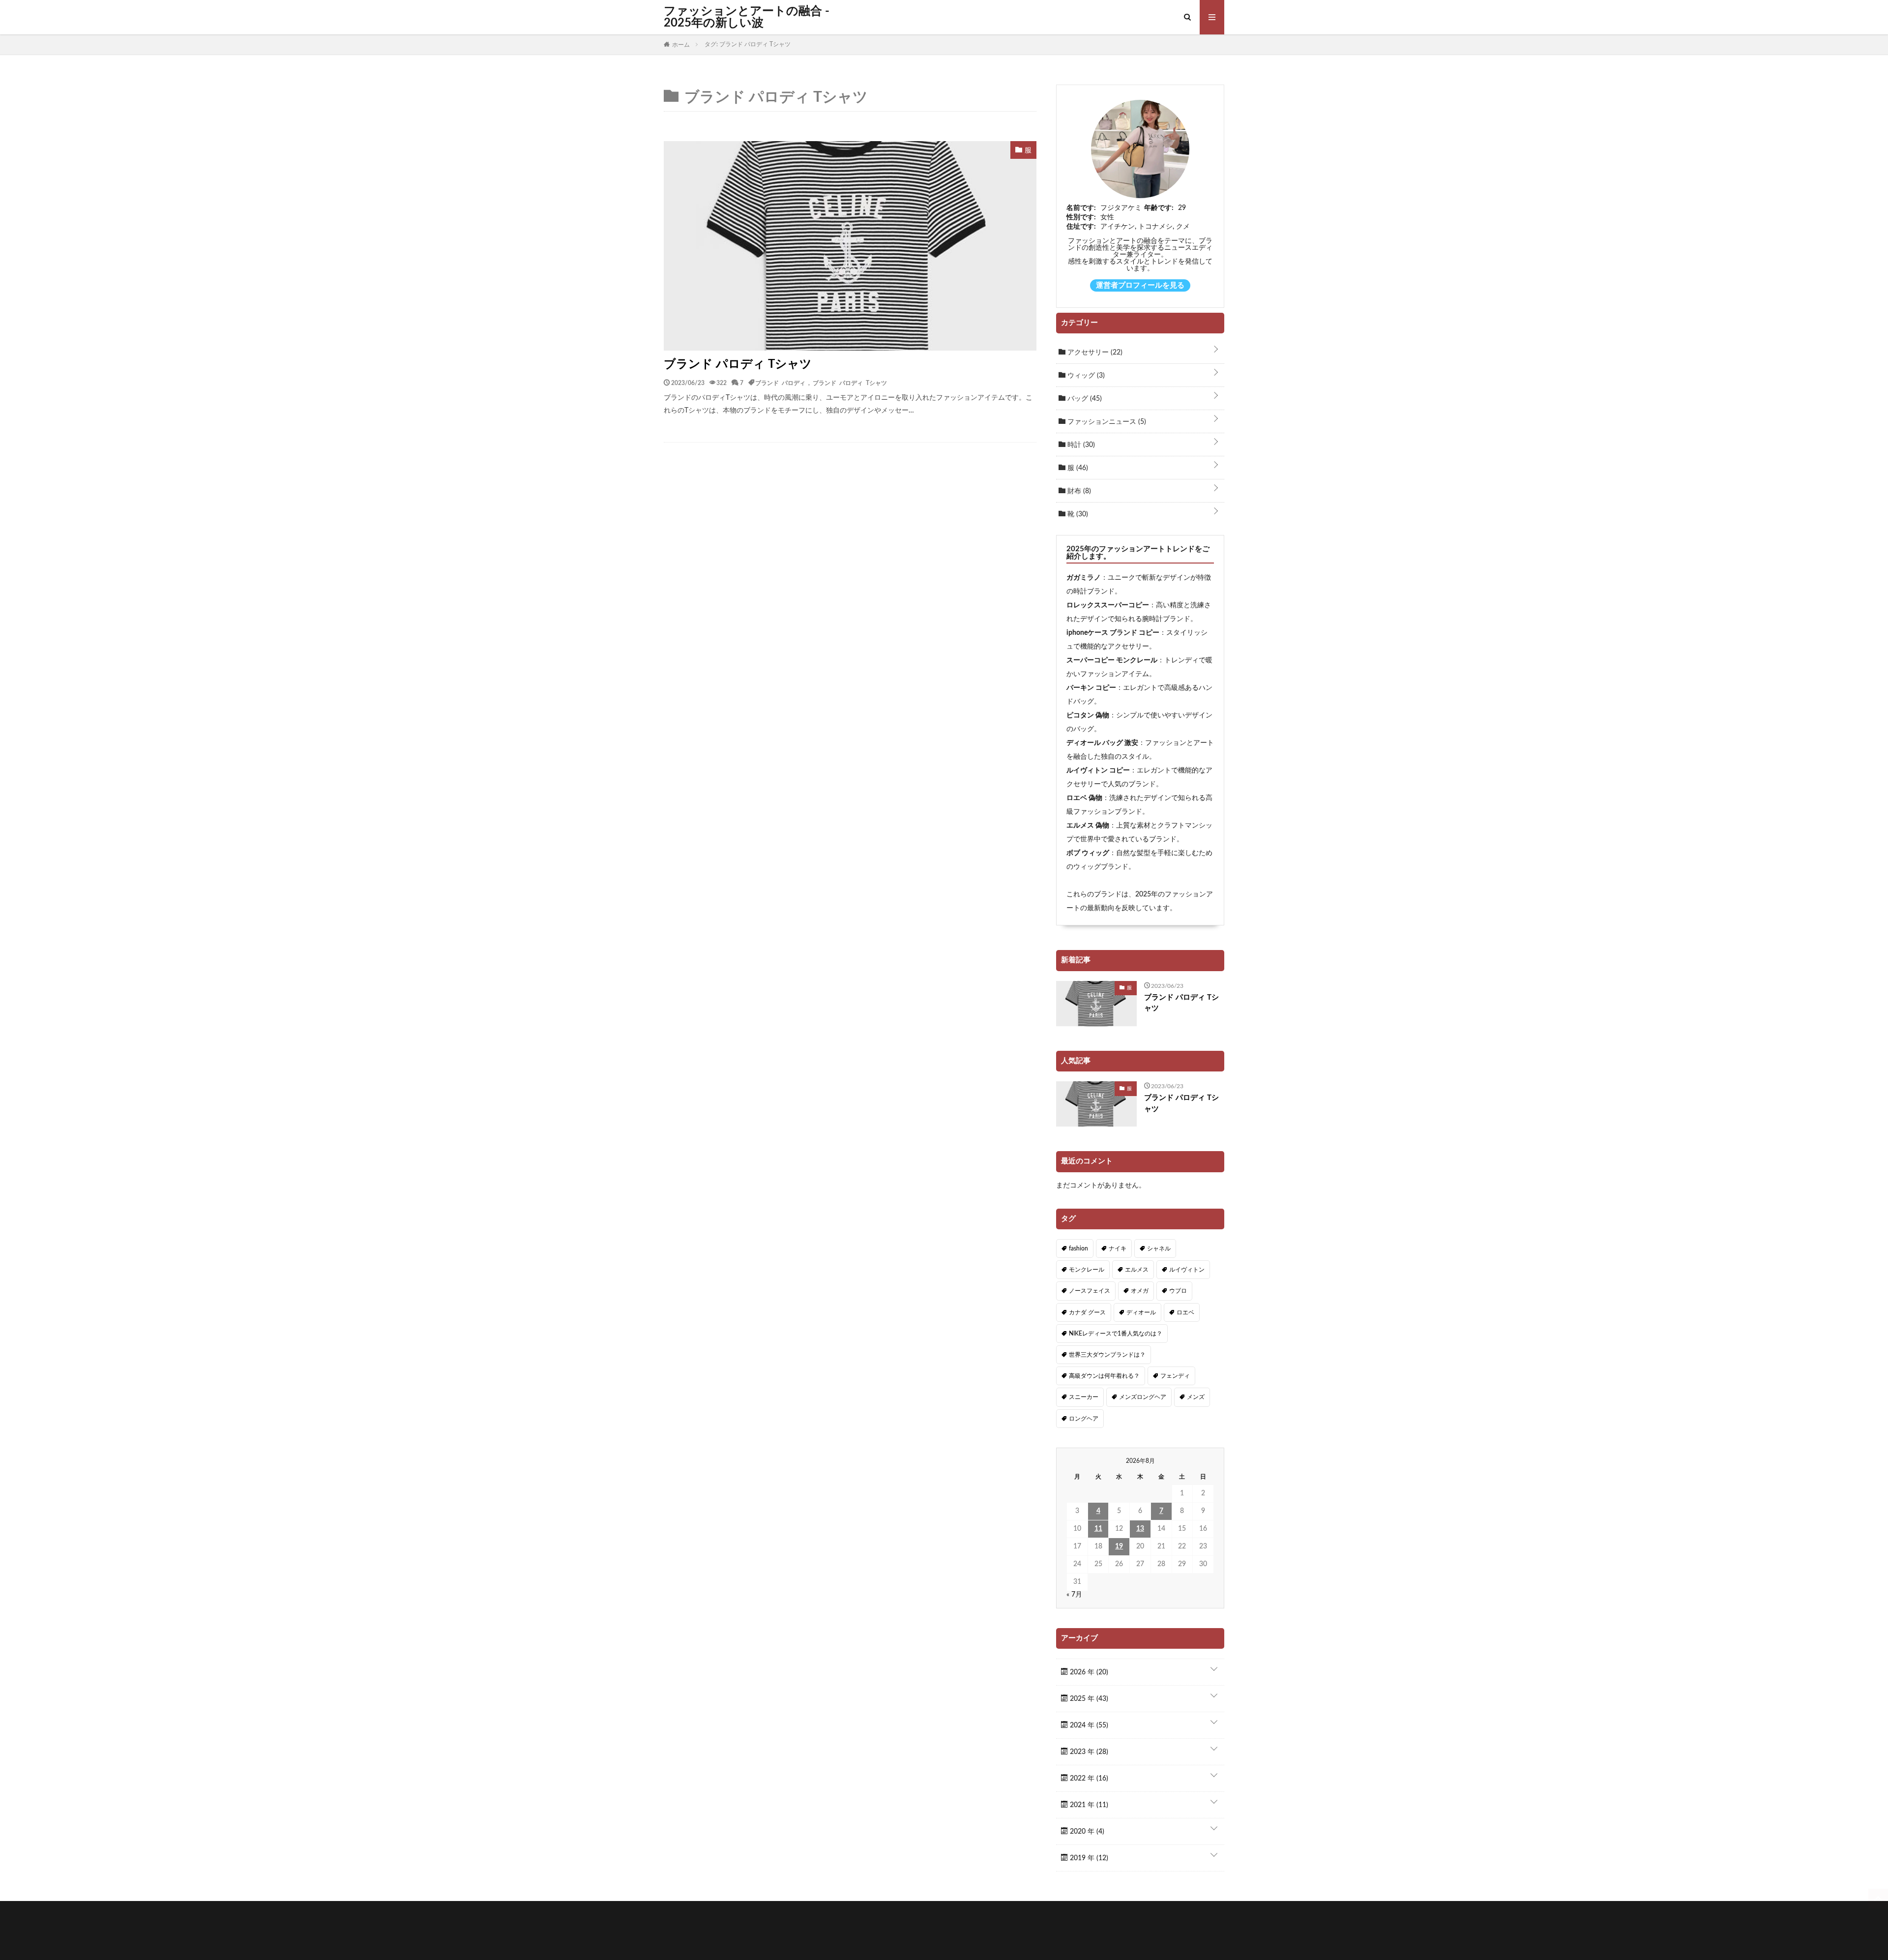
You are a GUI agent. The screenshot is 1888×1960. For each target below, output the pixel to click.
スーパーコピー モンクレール (1112, 660)
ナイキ (1118, 1248)
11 (1098, 1529)
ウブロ (1178, 1291)
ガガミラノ (1084, 578)
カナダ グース (1087, 1312)
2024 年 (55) (1088, 1725)
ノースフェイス (1090, 1291)
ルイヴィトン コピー (1098, 771)
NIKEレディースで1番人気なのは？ (1116, 1334)
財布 (1078, 491)
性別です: (1081, 217)
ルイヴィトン (1187, 1270)
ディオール (1141, 1312)
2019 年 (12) (1088, 1858)
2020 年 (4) (1086, 1832)
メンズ (1196, 1397)
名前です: (1081, 208)
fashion (1078, 1248)
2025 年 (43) (1088, 1699)
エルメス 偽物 (1088, 826)
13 (1140, 1529)
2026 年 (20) (1088, 1672)
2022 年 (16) (1088, 1779)
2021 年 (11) (1088, 1805)
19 (1119, 1546)
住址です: (1081, 227)
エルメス (1137, 1270)
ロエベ (1185, 1312)
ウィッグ (1085, 376)
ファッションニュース (1106, 422)
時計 (1080, 445)
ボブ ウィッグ (1088, 853)
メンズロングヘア (1143, 1397)
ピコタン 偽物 (1088, 715)
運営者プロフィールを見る (1140, 285)
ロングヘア (1084, 1419)
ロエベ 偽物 (1084, 798)
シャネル (1159, 1248)
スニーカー (1084, 1397)
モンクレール (1087, 1270)
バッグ (1084, 399)
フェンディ (1175, 1376)
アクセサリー (1094, 353)
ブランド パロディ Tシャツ (738, 364)
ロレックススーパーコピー (1108, 605)
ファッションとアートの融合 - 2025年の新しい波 (747, 17)
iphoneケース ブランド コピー (1113, 633)
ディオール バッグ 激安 (1102, 743)
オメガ (1140, 1291)
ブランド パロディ (780, 383)
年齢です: (1159, 208)
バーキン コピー (1091, 688)
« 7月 (1074, 1595)
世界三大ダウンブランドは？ (1107, 1355)
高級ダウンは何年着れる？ (1104, 1376)
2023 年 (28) (1088, 1752)
